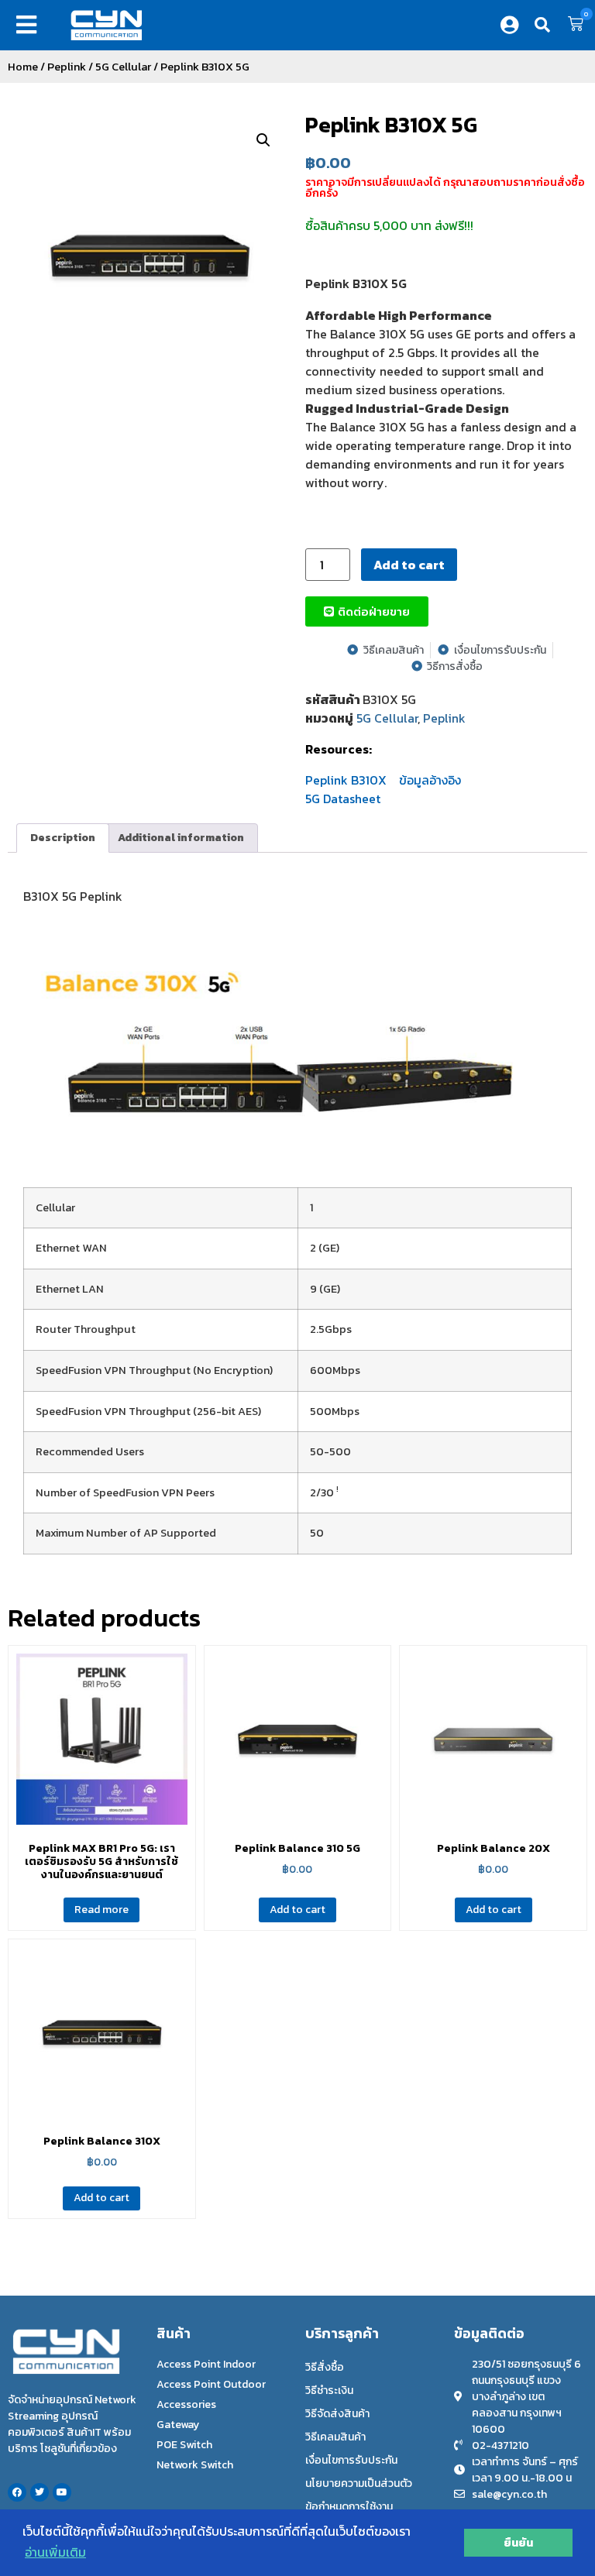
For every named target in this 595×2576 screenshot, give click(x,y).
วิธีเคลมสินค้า (335, 2437)
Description (63, 838)
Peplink (67, 67)
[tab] (63, 838)
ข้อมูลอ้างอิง (430, 780)
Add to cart (409, 565)
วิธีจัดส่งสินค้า (337, 2414)
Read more (101, 1910)
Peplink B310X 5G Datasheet (346, 789)
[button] (30, 25)
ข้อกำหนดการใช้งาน (349, 2507)
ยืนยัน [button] (518, 2543)
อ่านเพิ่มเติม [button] (55, 2552)
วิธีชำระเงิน (329, 2391)
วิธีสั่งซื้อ (325, 2367)
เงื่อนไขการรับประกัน (351, 2460)
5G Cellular (123, 67)
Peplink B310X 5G (391, 125)
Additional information (181, 838)
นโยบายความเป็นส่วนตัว (359, 2483)
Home (23, 67)
